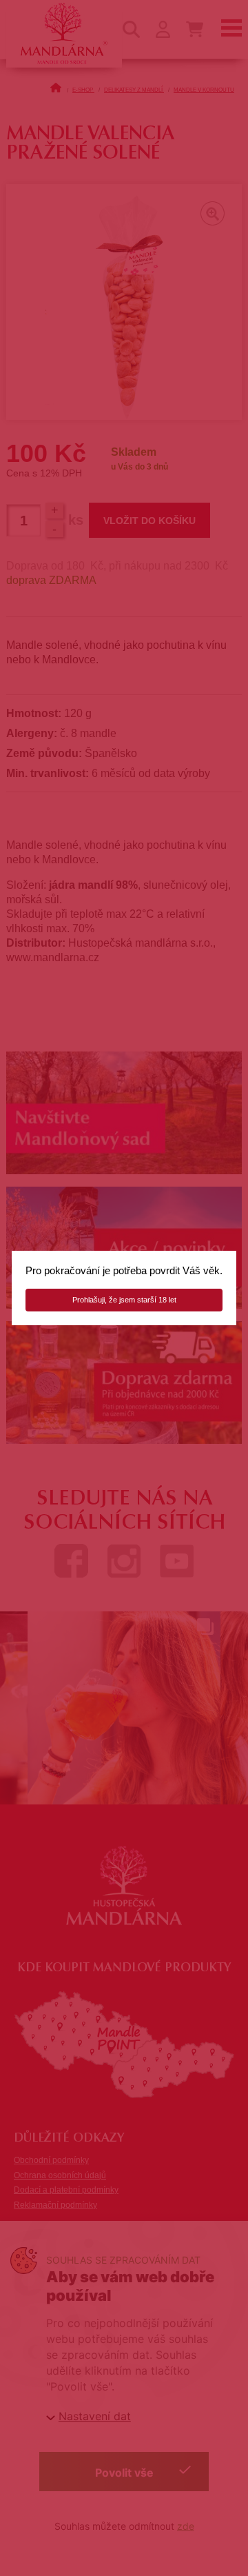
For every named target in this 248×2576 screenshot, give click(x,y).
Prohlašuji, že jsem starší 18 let (124, 1300)
